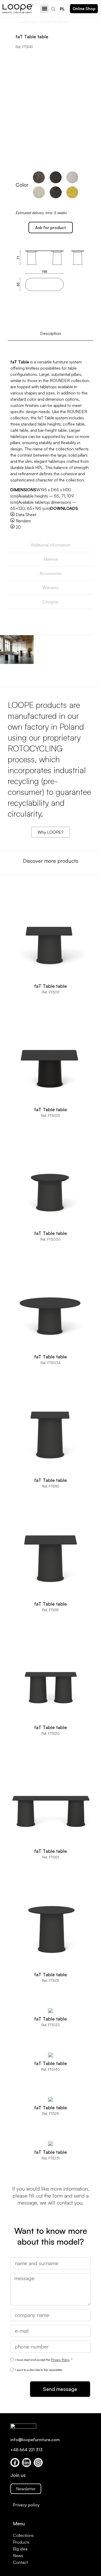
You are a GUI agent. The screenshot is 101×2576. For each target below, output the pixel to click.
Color (22, 185)
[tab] (51, 334)
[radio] (39, 177)
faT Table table (51, 986)
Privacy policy (26, 2505)
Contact (20, 2562)
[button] (44, 9)
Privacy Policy (60, 2360)
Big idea (20, 2549)
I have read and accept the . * (44, 2360)
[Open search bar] (54, 9)
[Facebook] (15, 2462)
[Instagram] (38, 2462)
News (18, 2556)
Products (45, 22)
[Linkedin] (27, 2462)
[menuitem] (62, 9)
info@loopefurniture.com (35, 2440)
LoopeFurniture (28, 22)
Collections (23, 2535)
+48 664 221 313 (26, 2450)
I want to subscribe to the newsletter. (39, 2370)
